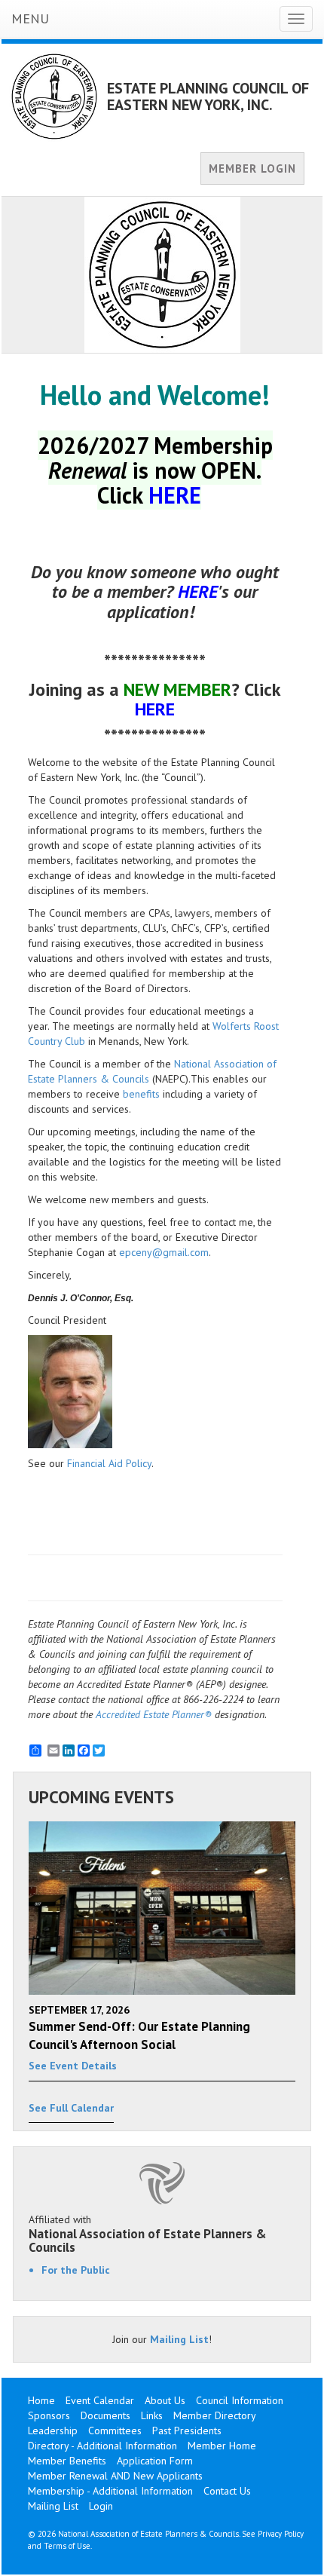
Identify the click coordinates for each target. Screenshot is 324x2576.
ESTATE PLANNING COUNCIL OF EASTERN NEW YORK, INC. (208, 96)
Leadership (53, 2431)
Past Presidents (187, 2431)
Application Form (155, 2461)
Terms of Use (67, 2546)
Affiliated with (148, 2234)
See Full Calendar (71, 2108)
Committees (115, 2431)
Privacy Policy (281, 2534)
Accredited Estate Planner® (154, 1714)
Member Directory (215, 2415)
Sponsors (49, 2415)
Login (101, 2506)
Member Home (222, 2446)
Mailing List (179, 2339)
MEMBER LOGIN (252, 168)
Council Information (240, 2400)
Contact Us (227, 2491)
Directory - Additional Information (102, 2446)
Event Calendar (100, 2400)
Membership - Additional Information (110, 2491)
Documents (105, 2415)
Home (41, 2400)
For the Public (76, 2270)
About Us (165, 2400)
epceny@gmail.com (164, 1252)
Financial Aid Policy (109, 1463)
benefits (141, 1094)
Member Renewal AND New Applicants (115, 2476)
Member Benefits (67, 2461)
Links (152, 2415)
